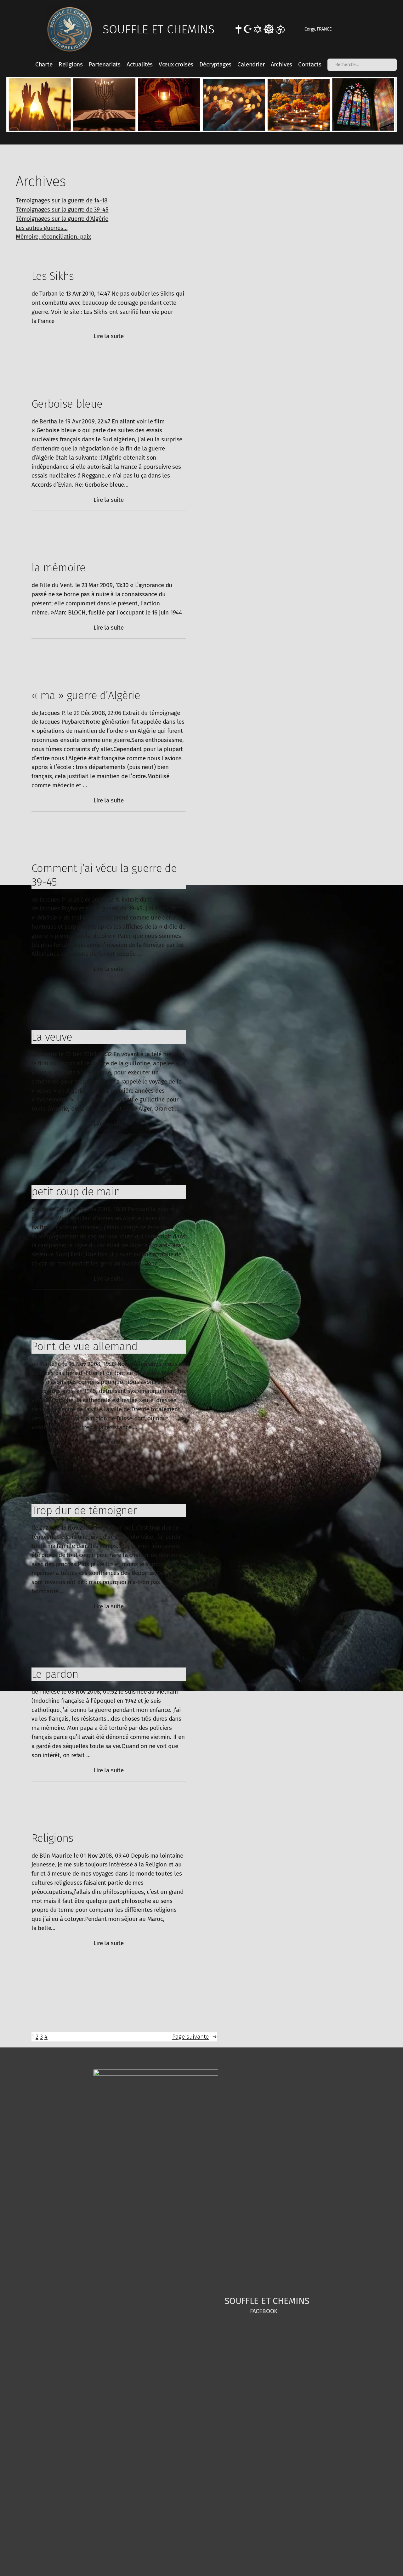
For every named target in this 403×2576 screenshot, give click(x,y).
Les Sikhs (53, 276)
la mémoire (58, 568)
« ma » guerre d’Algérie (86, 695)
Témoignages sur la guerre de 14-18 (61, 200)
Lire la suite (109, 337)
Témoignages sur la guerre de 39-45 (62, 209)
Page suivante (195, 2037)
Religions (52, 1838)
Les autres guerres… (42, 228)
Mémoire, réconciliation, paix (53, 237)
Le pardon (55, 1674)
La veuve (52, 1037)
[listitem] (40, 105)
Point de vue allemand (84, 1346)
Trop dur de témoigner (84, 1510)
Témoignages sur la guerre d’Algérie (62, 219)
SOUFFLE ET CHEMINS (159, 29)
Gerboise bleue (67, 404)
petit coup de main (76, 1192)
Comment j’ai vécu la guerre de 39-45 (104, 875)
